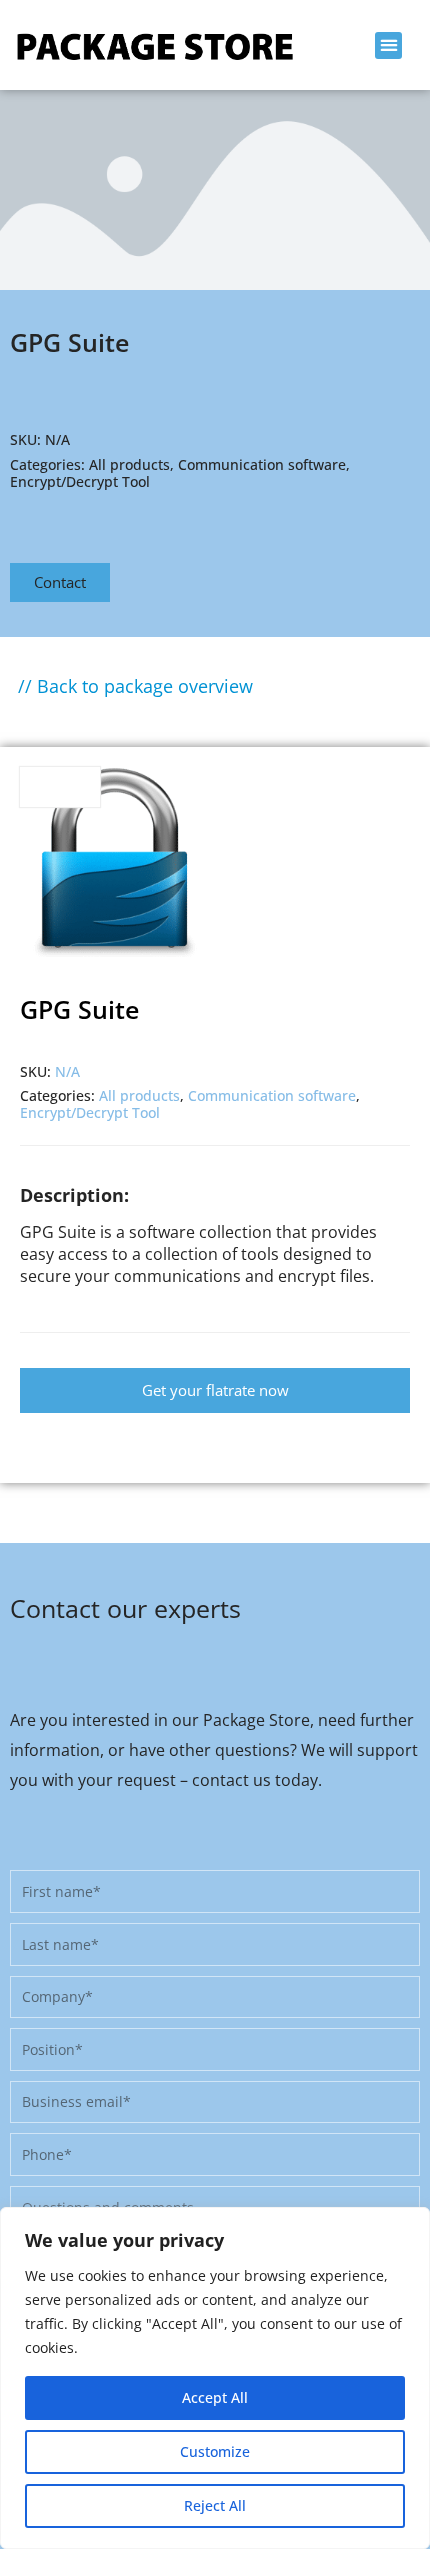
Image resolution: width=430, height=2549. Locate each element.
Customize (215, 2451)
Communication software (262, 464)
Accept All (215, 2397)
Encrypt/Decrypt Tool (80, 481)
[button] (388, 45)
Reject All (215, 2505)
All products (129, 464)
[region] (215, 2378)
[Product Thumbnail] (60, 787)
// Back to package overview (135, 686)
